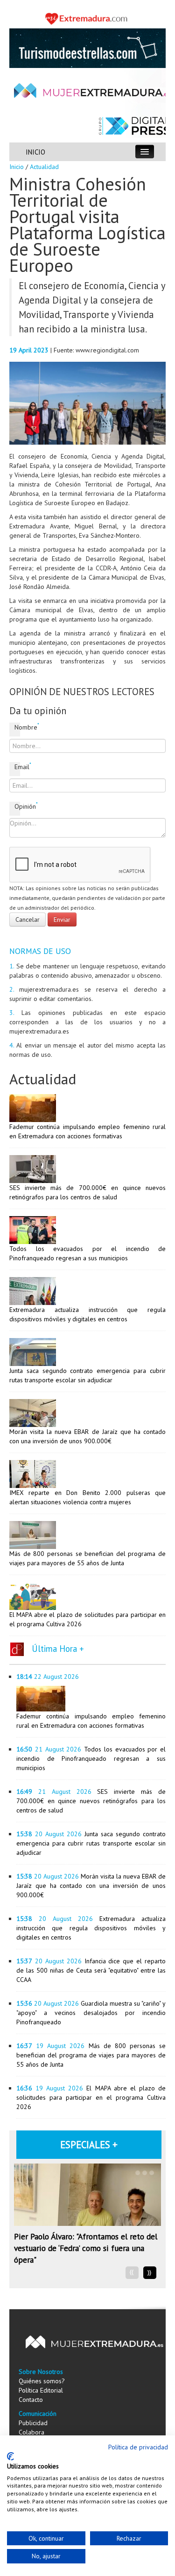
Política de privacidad (138, 2447)
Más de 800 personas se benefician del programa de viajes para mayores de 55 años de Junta (91, 2055)
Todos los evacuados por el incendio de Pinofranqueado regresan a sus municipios (91, 1758)
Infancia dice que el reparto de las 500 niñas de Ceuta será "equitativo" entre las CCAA (91, 1970)
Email (17, 767)
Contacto (31, 2400)
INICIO (35, 152)
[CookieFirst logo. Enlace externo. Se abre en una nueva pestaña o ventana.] (10, 2456)
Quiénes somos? (42, 2381)
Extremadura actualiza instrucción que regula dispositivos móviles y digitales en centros (91, 1928)
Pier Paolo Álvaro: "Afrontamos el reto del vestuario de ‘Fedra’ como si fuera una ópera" (86, 2248)
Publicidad (33, 2423)
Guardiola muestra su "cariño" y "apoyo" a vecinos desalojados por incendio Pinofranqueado (91, 2013)
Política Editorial (41, 2390)
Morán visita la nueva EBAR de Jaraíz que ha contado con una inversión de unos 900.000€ (91, 1886)
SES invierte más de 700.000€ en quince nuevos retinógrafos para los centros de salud (91, 1801)
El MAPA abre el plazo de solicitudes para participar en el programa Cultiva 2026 (91, 2097)
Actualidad (44, 167)
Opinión (17, 806)
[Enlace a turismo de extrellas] (87, 47)
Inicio (17, 167)
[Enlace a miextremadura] (87, 18)
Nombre (17, 727)
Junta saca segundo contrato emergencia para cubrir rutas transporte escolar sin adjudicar (91, 1843)
